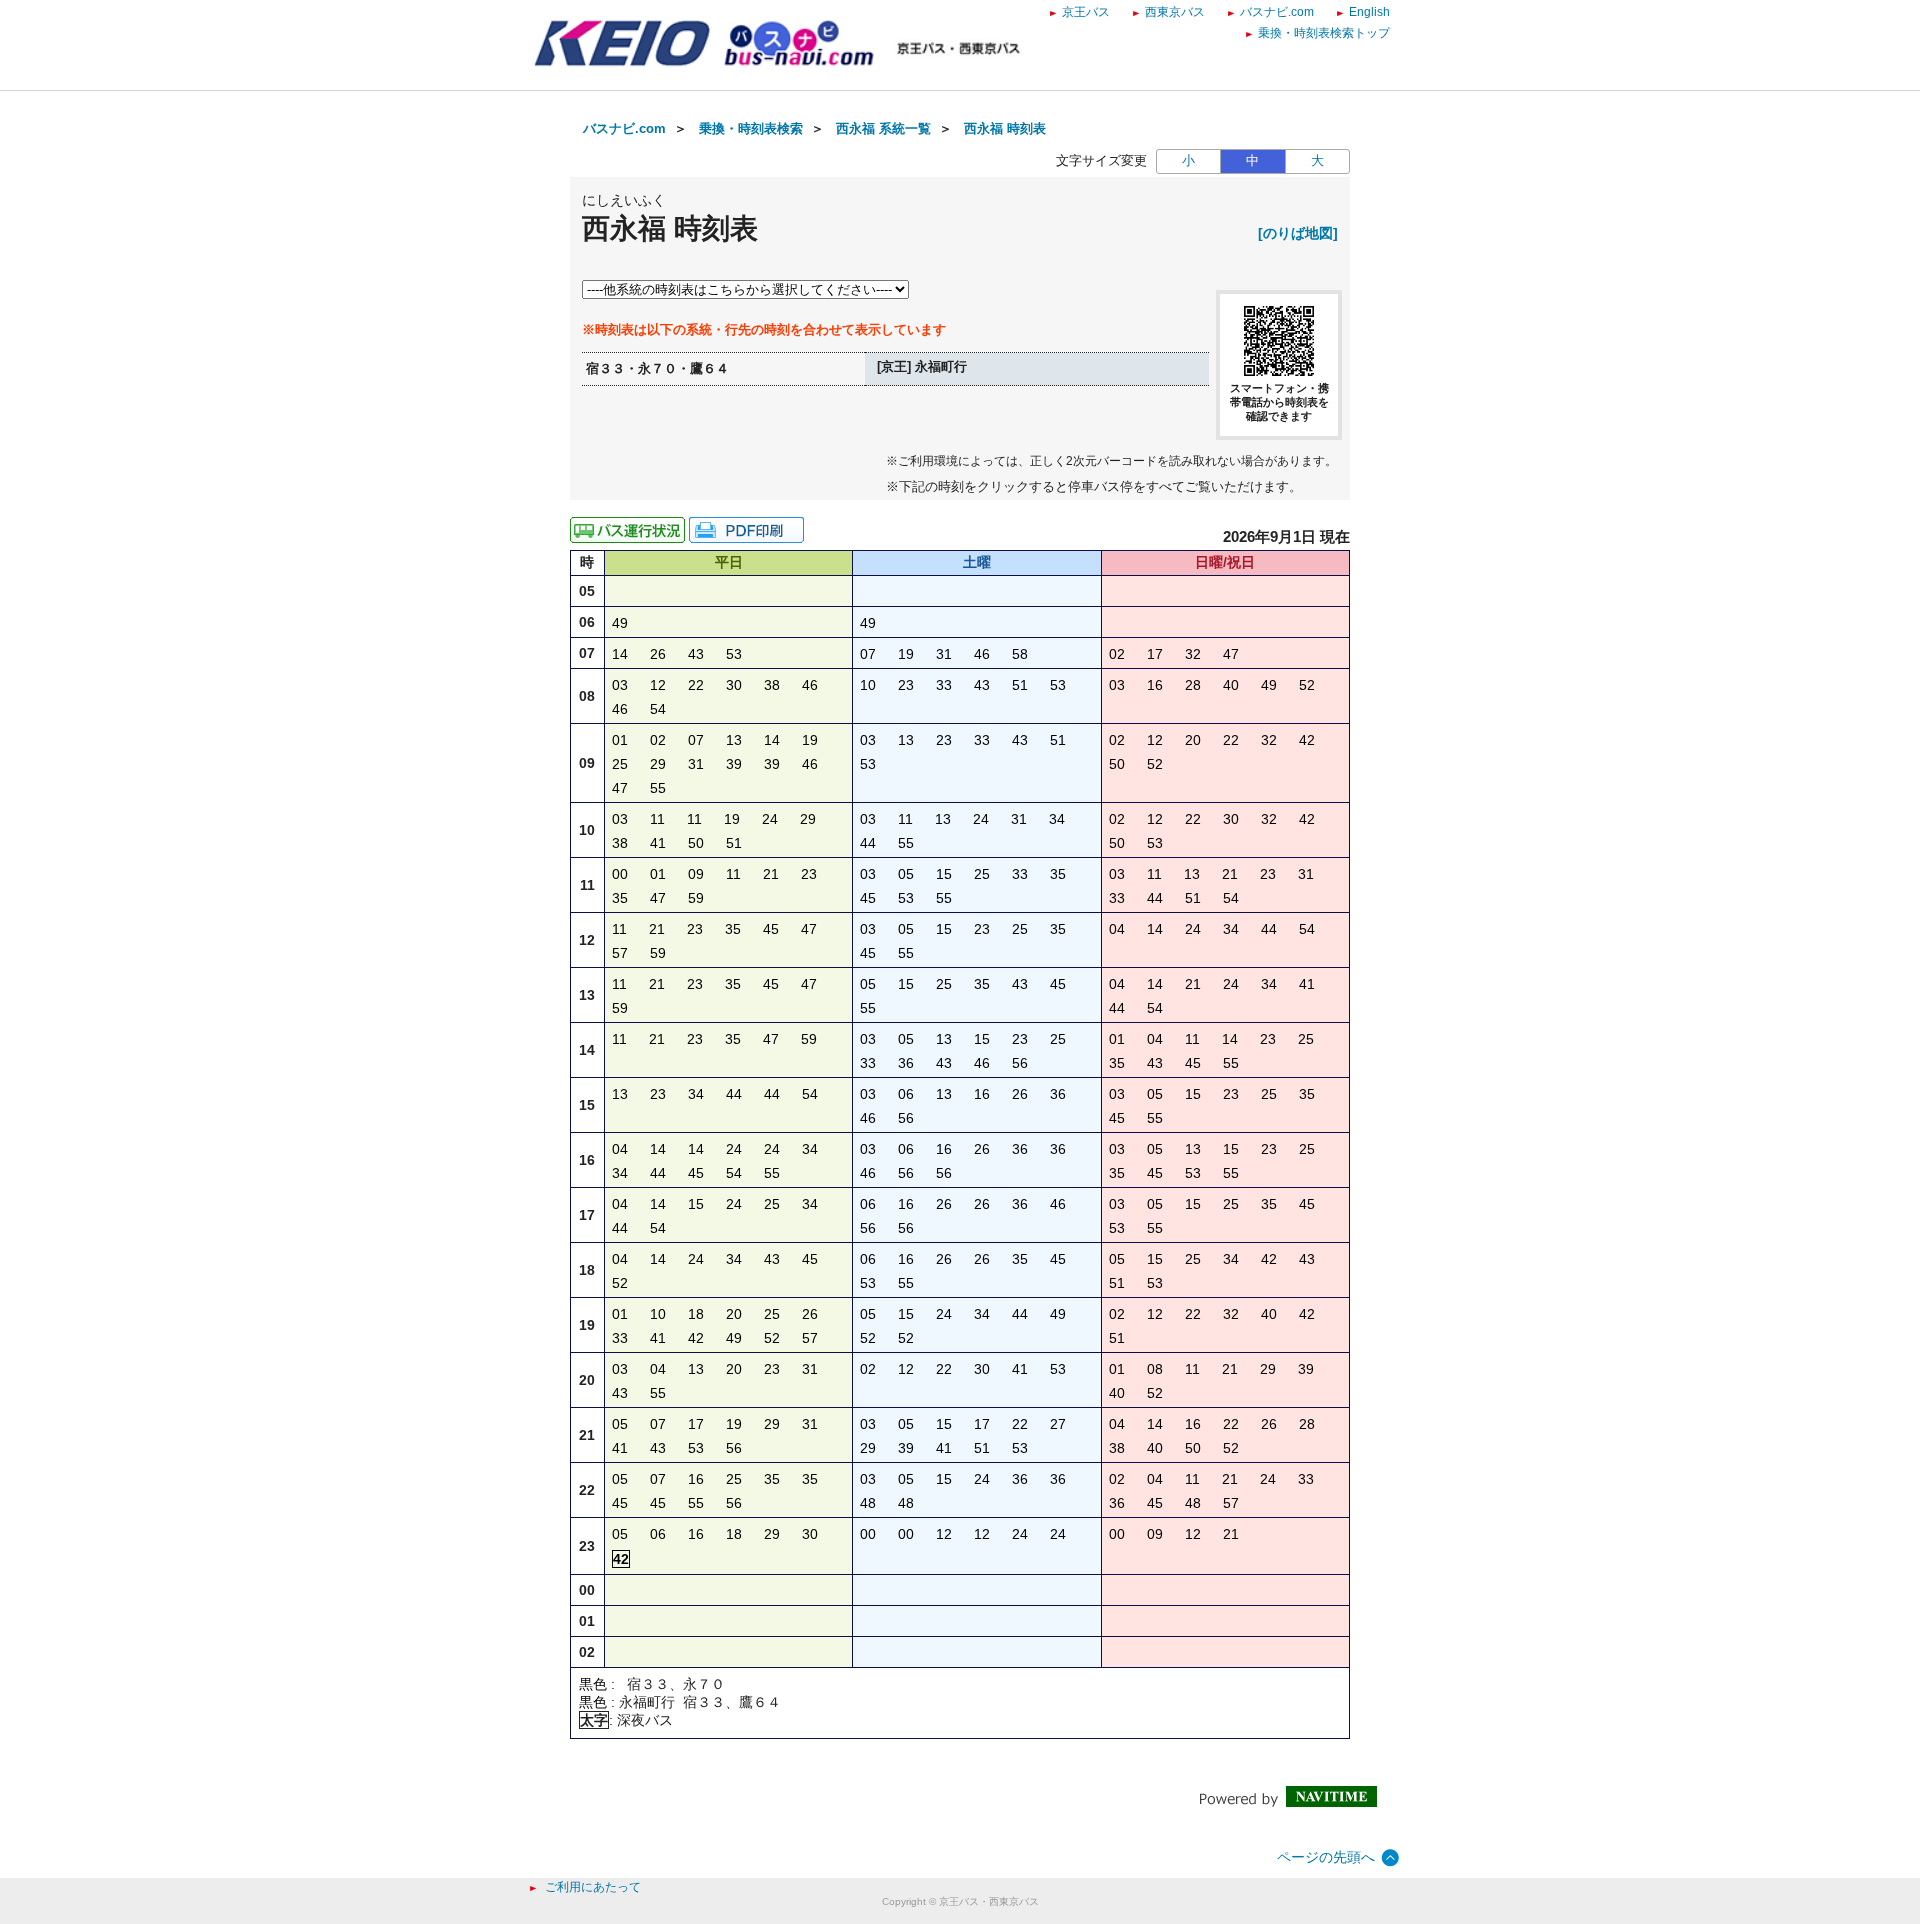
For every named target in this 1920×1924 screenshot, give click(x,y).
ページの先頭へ (1326, 1857)
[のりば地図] (1298, 233)
